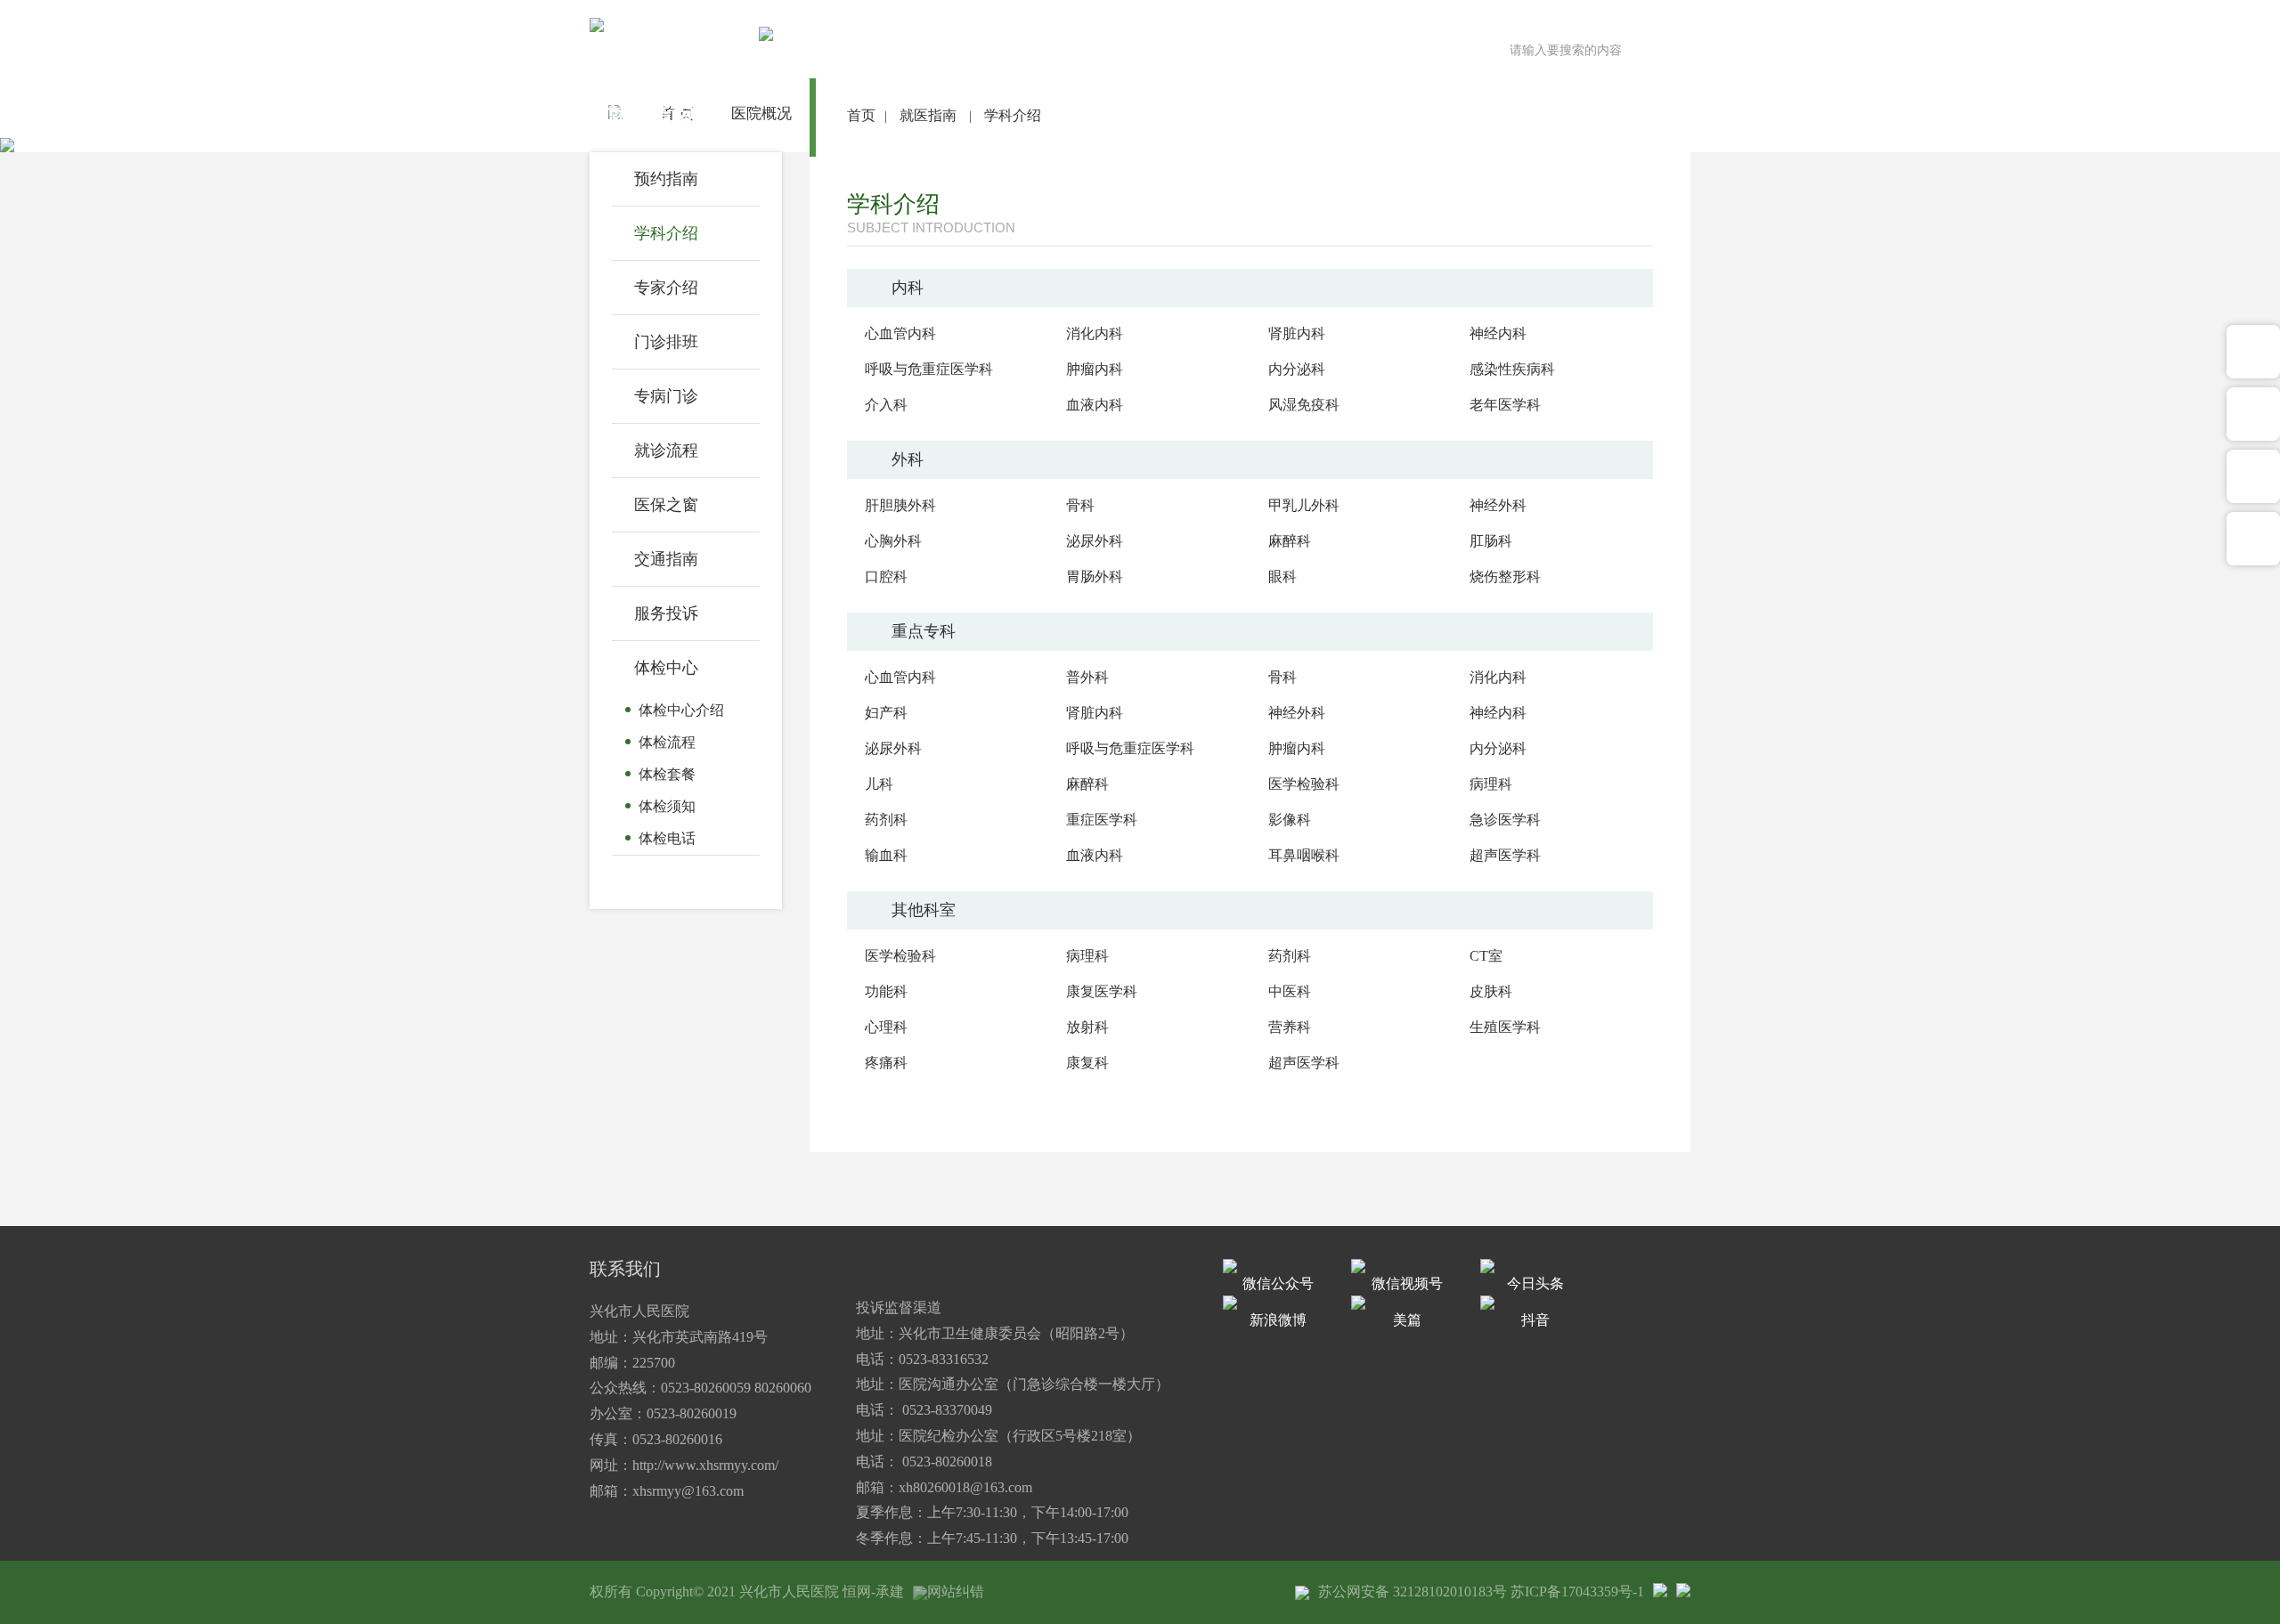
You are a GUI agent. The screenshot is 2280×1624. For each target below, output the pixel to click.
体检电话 (667, 838)
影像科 (1290, 820)
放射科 (1087, 1027)
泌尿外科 (1095, 541)
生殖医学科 (1505, 1027)
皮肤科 (1491, 991)
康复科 (1087, 1063)
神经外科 (1498, 505)
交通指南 (666, 559)
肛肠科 (1491, 541)
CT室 (1486, 956)
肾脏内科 (1297, 333)
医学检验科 (1304, 784)
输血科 (886, 855)
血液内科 (1095, 405)
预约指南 (666, 179)
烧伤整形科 (1505, 577)
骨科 (1080, 505)
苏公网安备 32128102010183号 (1413, 1592)
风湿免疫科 (1304, 405)
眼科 (1282, 577)
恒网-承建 (873, 1592)
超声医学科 (1505, 855)
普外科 (1087, 677)
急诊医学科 (1505, 820)
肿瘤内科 (1095, 369)
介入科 (886, 405)
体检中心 (666, 668)
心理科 (886, 1027)
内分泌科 (1297, 369)
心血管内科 (900, 333)
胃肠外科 (1095, 577)
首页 (861, 115)
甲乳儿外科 (1304, 505)
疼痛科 (886, 1063)
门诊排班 (666, 342)
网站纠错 (956, 1592)
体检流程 (667, 742)
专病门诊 (666, 396)
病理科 (1491, 784)
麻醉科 (1290, 541)
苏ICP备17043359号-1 (1577, 1592)
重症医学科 (1102, 820)
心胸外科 (893, 541)
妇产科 (886, 713)
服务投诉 (666, 613)
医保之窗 (666, 505)
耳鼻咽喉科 (1304, 855)
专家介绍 (666, 288)
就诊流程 (666, 451)
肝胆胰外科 (900, 505)
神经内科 (1498, 333)
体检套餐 (667, 774)
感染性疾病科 (1512, 369)
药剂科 (886, 820)
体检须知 (667, 806)
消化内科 (1095, 333)
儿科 (879, 784)
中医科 (1290, 991)
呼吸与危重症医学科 (929, 369)
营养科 (1290, 1027)
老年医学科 (1505, 405)
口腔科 (886, 577)
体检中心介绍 (681, 710)
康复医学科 (1102, 991)
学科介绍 (666, 233)
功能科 (886, 991)
